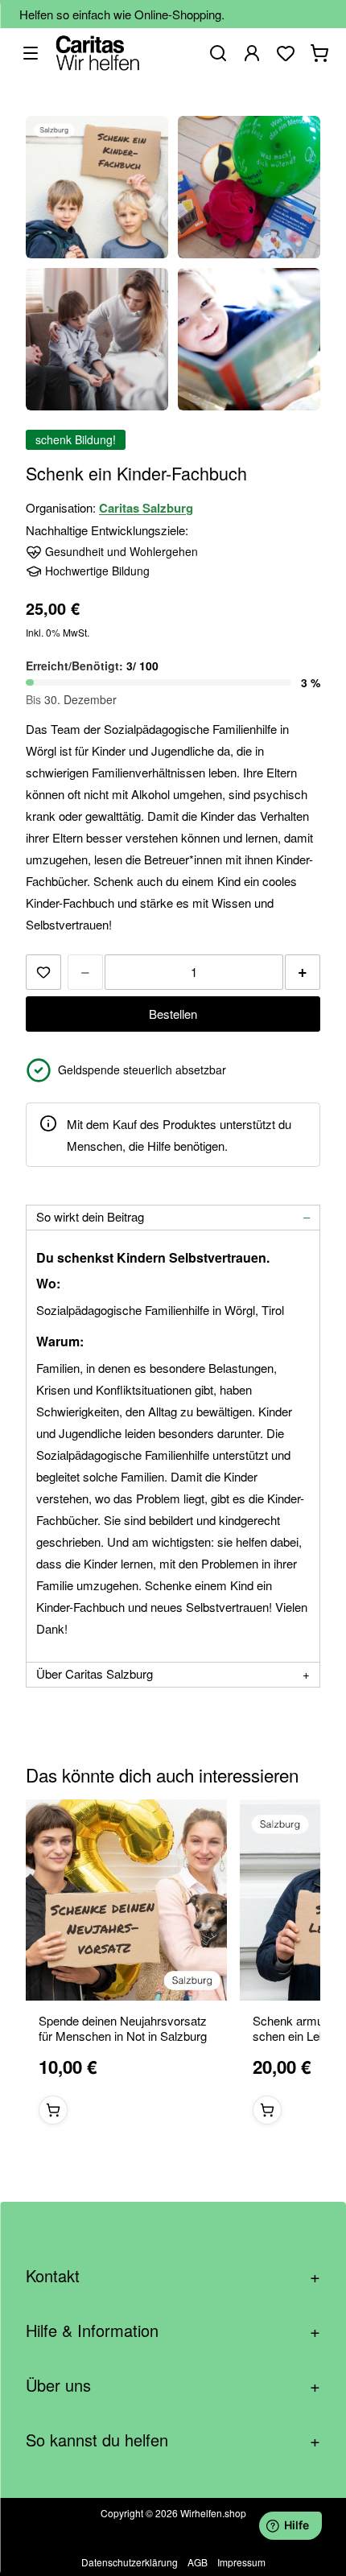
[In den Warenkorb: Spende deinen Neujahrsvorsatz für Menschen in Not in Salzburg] (53, 2110)
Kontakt (173, 2275)
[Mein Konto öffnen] (252, 53)
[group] (173, 1968)
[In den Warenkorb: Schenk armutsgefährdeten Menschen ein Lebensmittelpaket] (267, 2110)
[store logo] (98, 53)
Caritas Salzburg (146, 508)
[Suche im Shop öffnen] (218, 53)
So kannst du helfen (173, 2440)
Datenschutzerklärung (130, 2562)
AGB (198, 2562)
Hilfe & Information (173, 2330)
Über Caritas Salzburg (95, 1673)
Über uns (173, 2385)
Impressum (241, 2562)
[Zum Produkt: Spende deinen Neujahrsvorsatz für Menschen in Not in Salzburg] (126, 1900)
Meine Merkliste (286, 53)
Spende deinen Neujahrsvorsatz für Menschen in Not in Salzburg (123, 2029)
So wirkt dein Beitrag (90, 1216)
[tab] (173, 1218)
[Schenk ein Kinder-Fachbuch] (97, 187)
